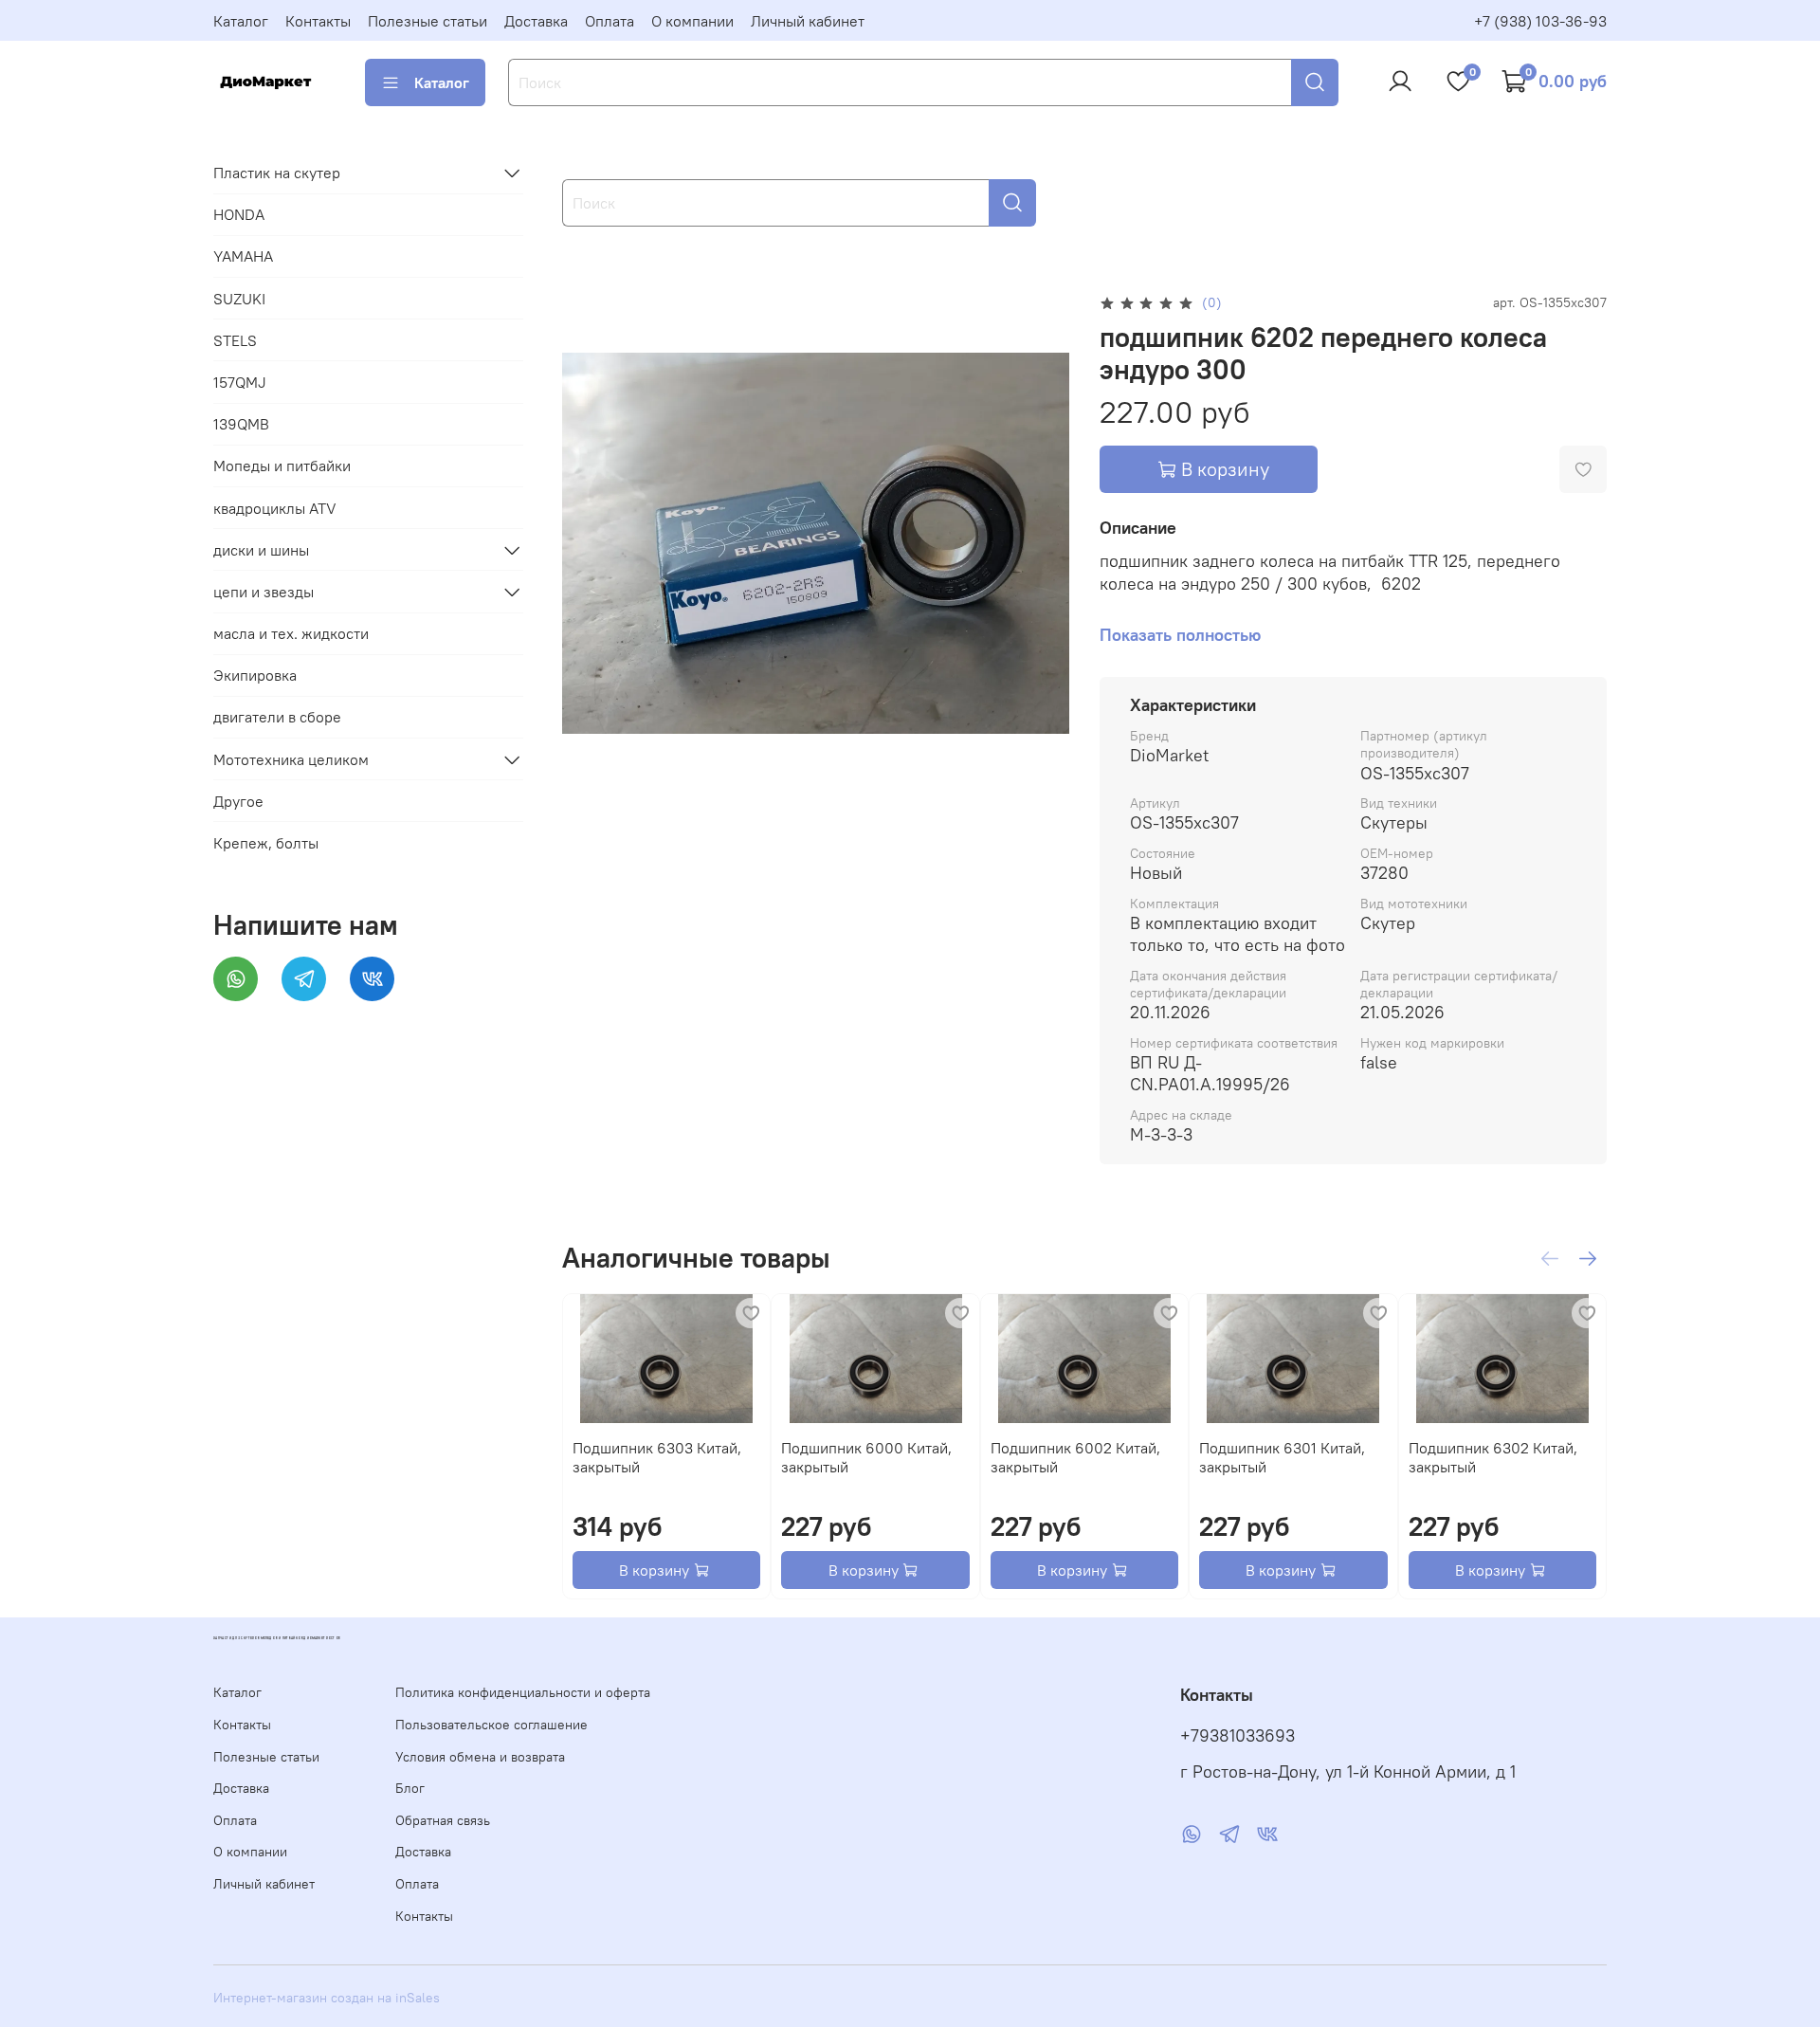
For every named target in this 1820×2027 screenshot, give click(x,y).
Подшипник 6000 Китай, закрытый (866, 1457)
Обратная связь (443, 1820)
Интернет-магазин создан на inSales (327, 1998)
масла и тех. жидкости (291, 633)
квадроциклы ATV (275, 507)
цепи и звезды (264, 592)
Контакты (318, 21)
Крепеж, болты (266, 843)
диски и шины (261, 550)
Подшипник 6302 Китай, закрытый (1492, 1457)
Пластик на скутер (277, 173)
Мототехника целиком (291, 759)
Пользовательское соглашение (491, 1725)
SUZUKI (239, 299)
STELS (235, 340)
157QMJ (240, 382)
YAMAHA (243, 256)
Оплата (610, 21)
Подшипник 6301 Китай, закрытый (1282, 1457)
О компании (692, 21)
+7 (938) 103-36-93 (1540, 21)
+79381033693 (1238, 1736)
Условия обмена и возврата (480, 1757)
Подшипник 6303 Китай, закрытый (657, 1457)
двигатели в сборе (277, 717)
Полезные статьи (428, 21)
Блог (410, 1788)
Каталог (241, 21)
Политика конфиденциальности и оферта (523, 1692)
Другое (238, 801)
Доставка (536, 21)
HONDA (239, 214)
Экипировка (255, 675)
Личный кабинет (808, 21)
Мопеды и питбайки (282, 466)
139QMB (241, 424)
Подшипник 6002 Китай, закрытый (1074, 1457)
